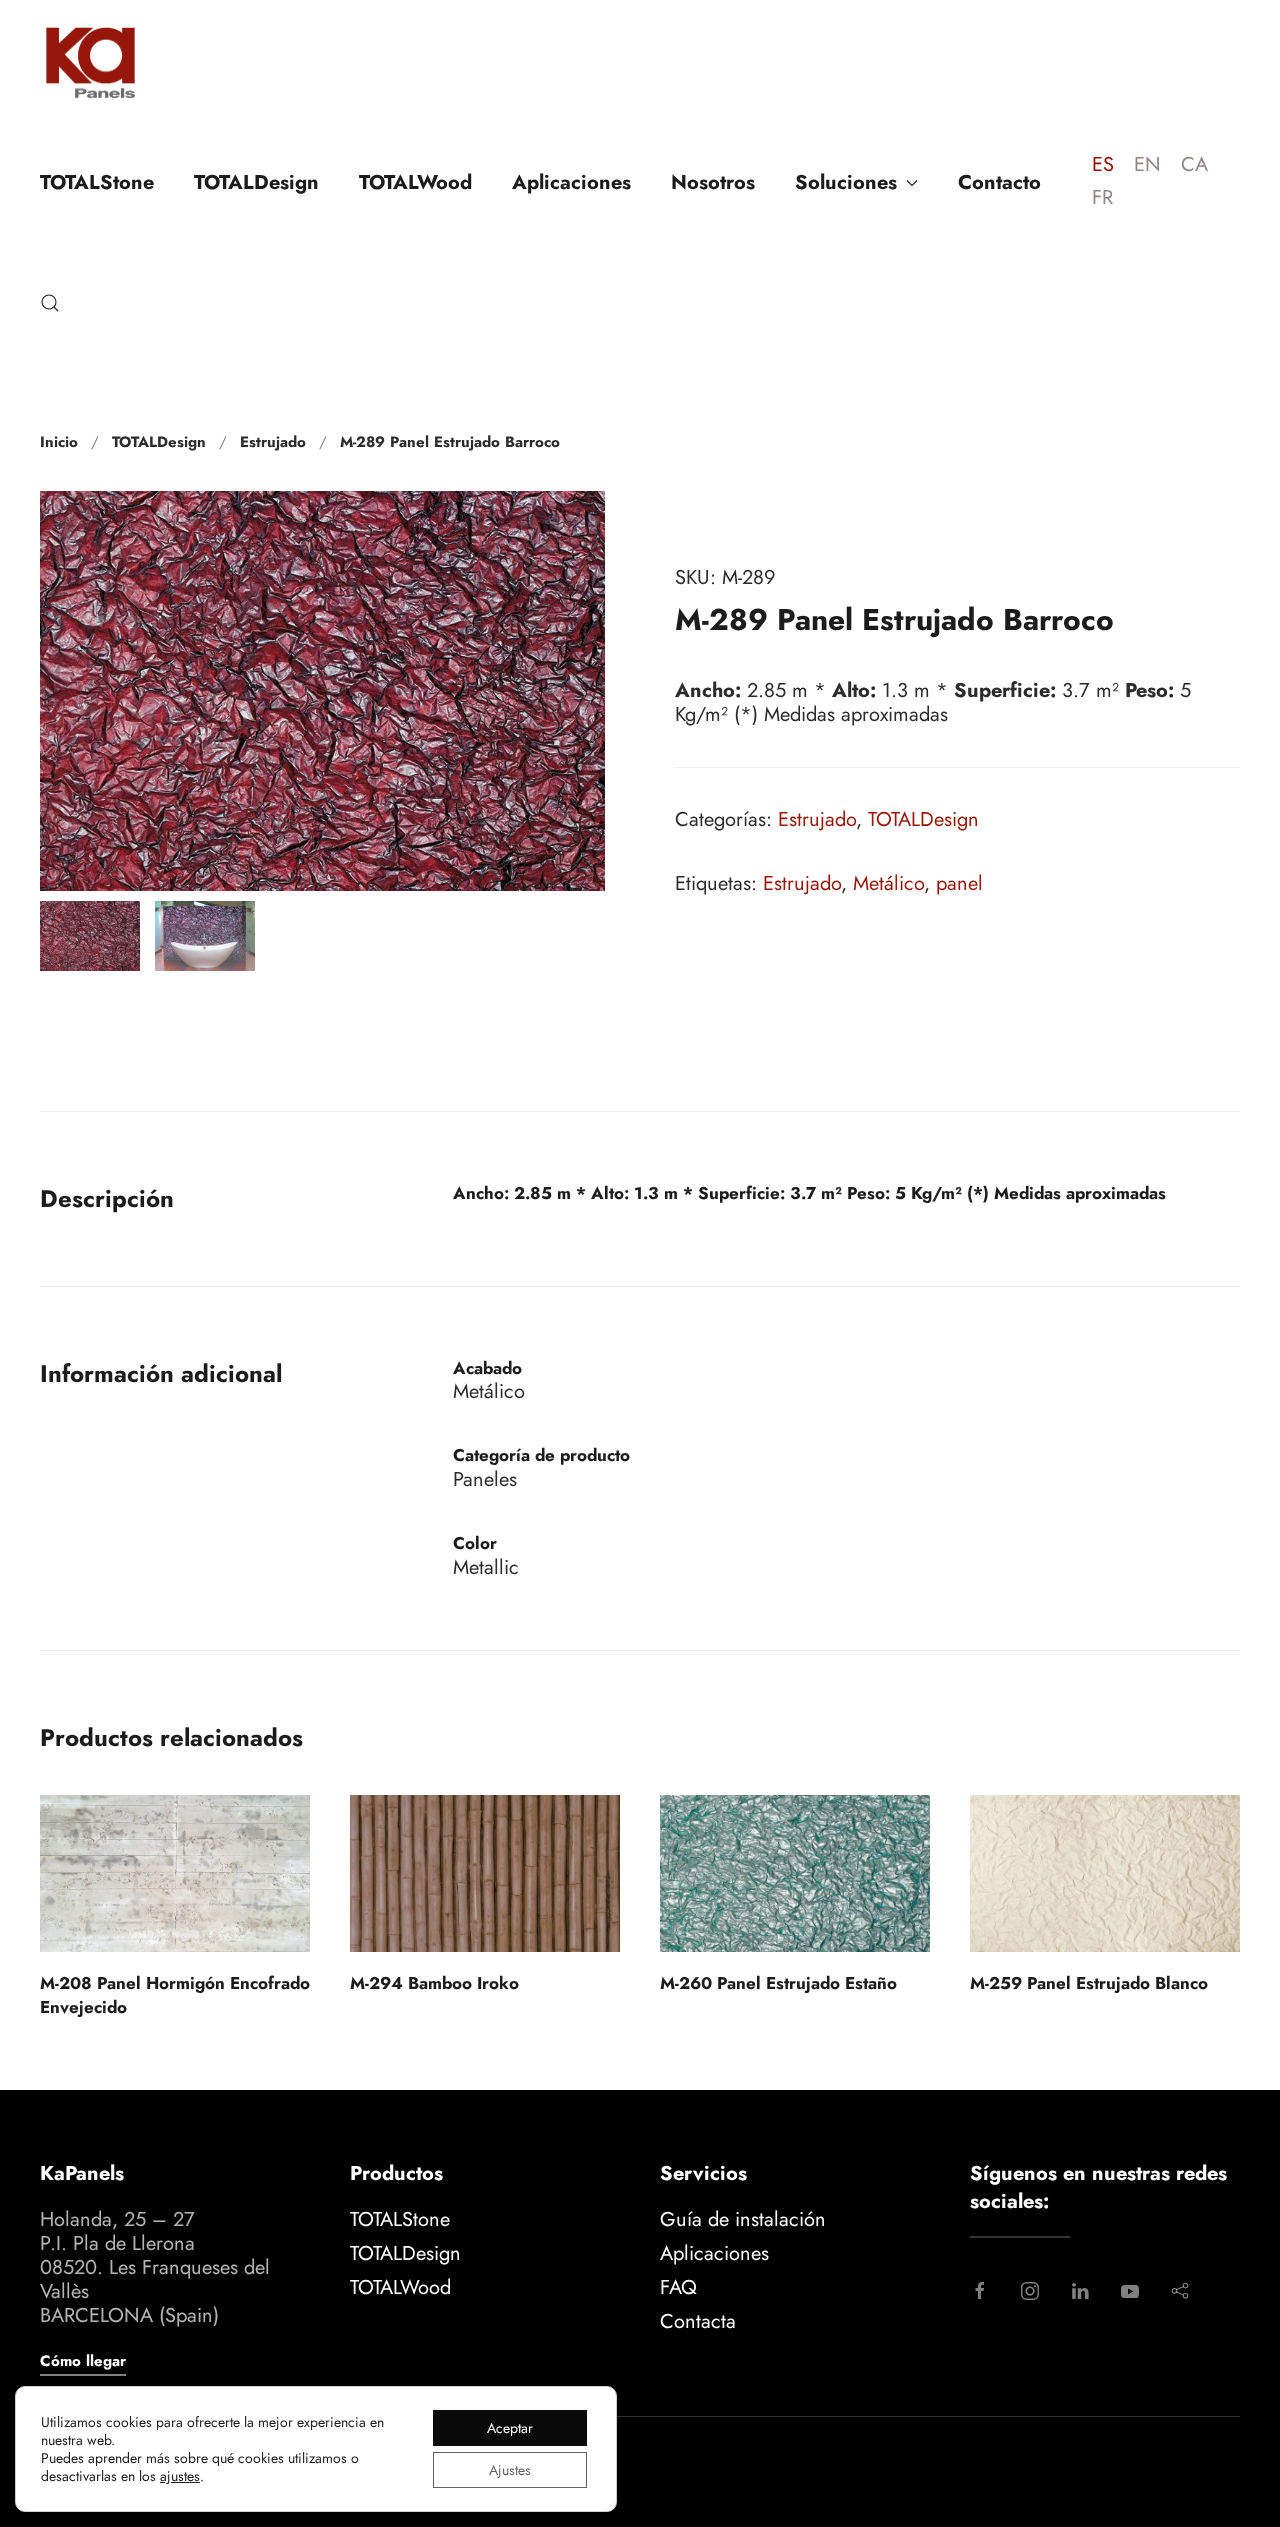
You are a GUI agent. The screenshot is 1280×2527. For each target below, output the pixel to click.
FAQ (678, 2287)
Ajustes (510, 2470)
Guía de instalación (743, 2219)
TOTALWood (415, 182)
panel (959, 883)
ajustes (180, 2476)
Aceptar (510, 2428)
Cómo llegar (83, 2361)
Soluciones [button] (846, 182)
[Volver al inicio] (90, 61)
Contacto (999, 182)
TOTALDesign (256, 182)
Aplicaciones (571, 182)
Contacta (698, 2321)
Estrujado (817, 819)
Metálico (888, 883)
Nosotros (713, 182)
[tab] (90, 936)
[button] (50, 303)
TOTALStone (97, 182)
